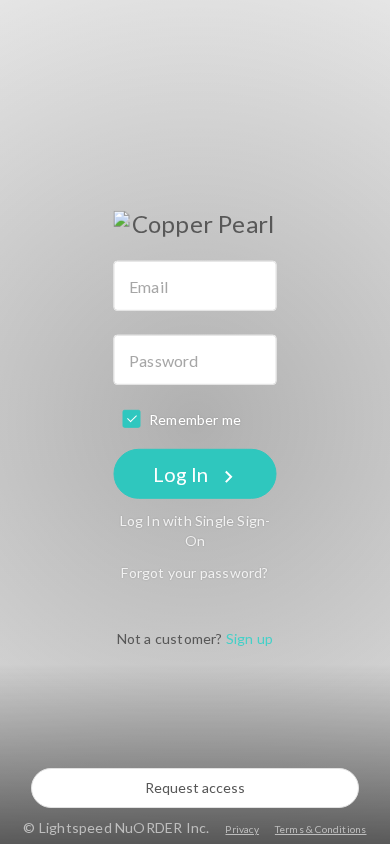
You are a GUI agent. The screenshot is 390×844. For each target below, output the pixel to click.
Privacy (241, 829)
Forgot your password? (194, 572)
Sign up (249, 638)
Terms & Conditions (321, 829)
